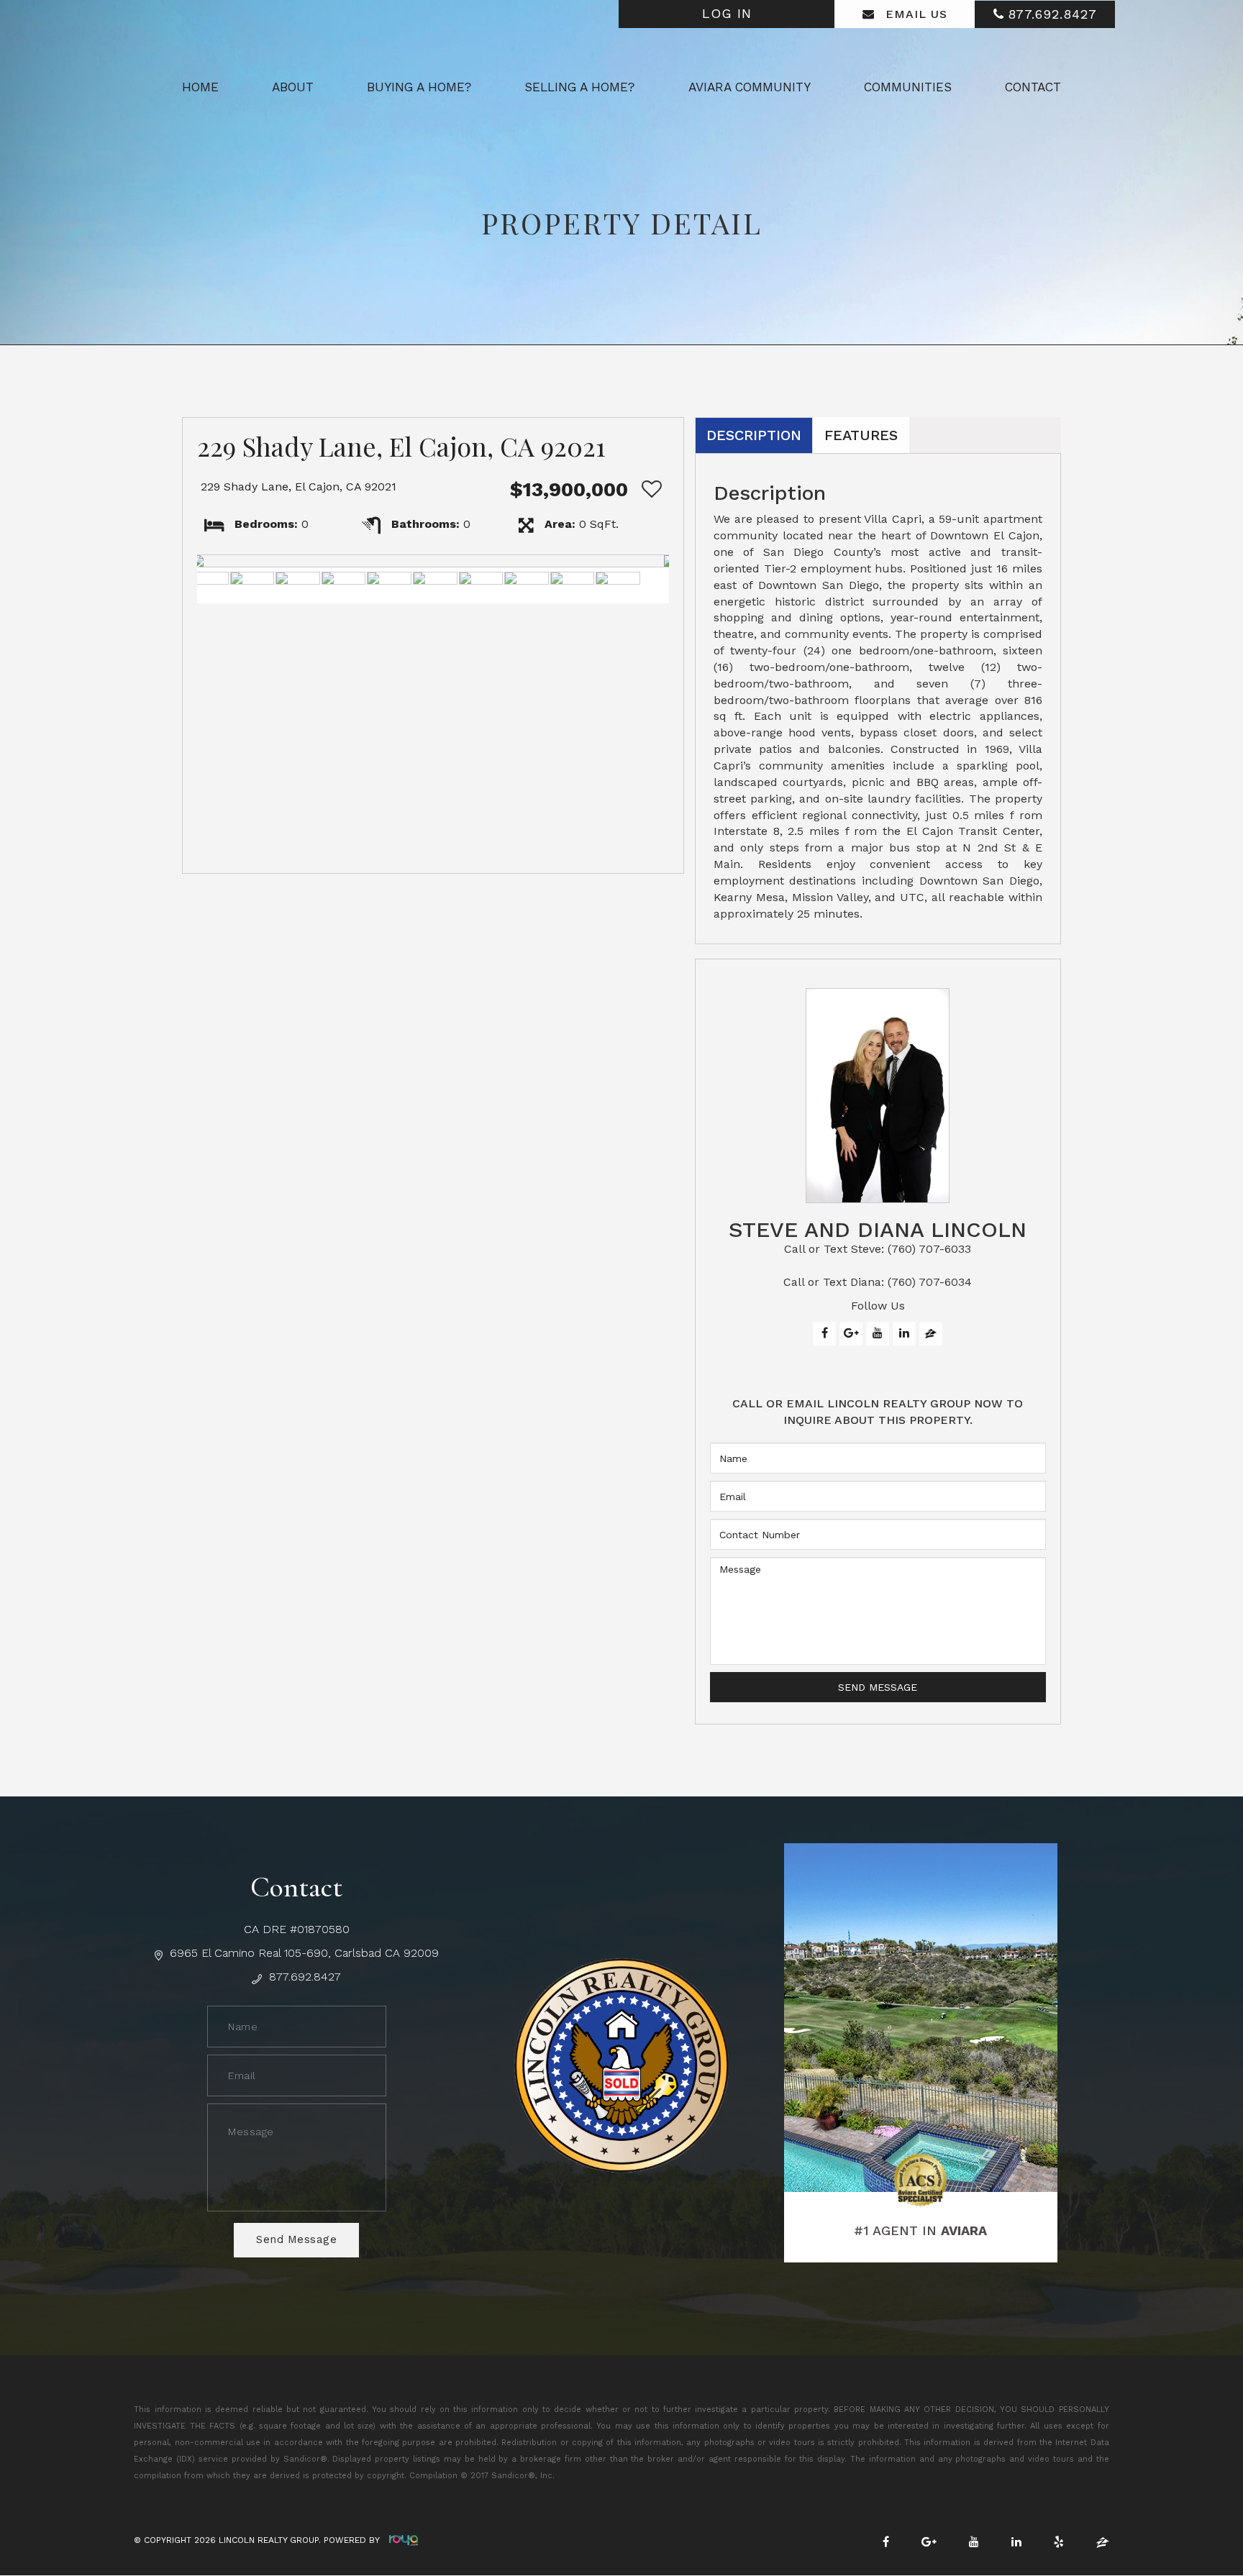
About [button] (293, 87)
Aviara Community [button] (750, 87)
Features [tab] (861, 435)
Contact (1033, 87)
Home (200, 87)
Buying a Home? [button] (419, 87)
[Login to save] (648, 489)
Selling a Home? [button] (579, 87)
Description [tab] (754, 435)
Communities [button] (908, 87)
